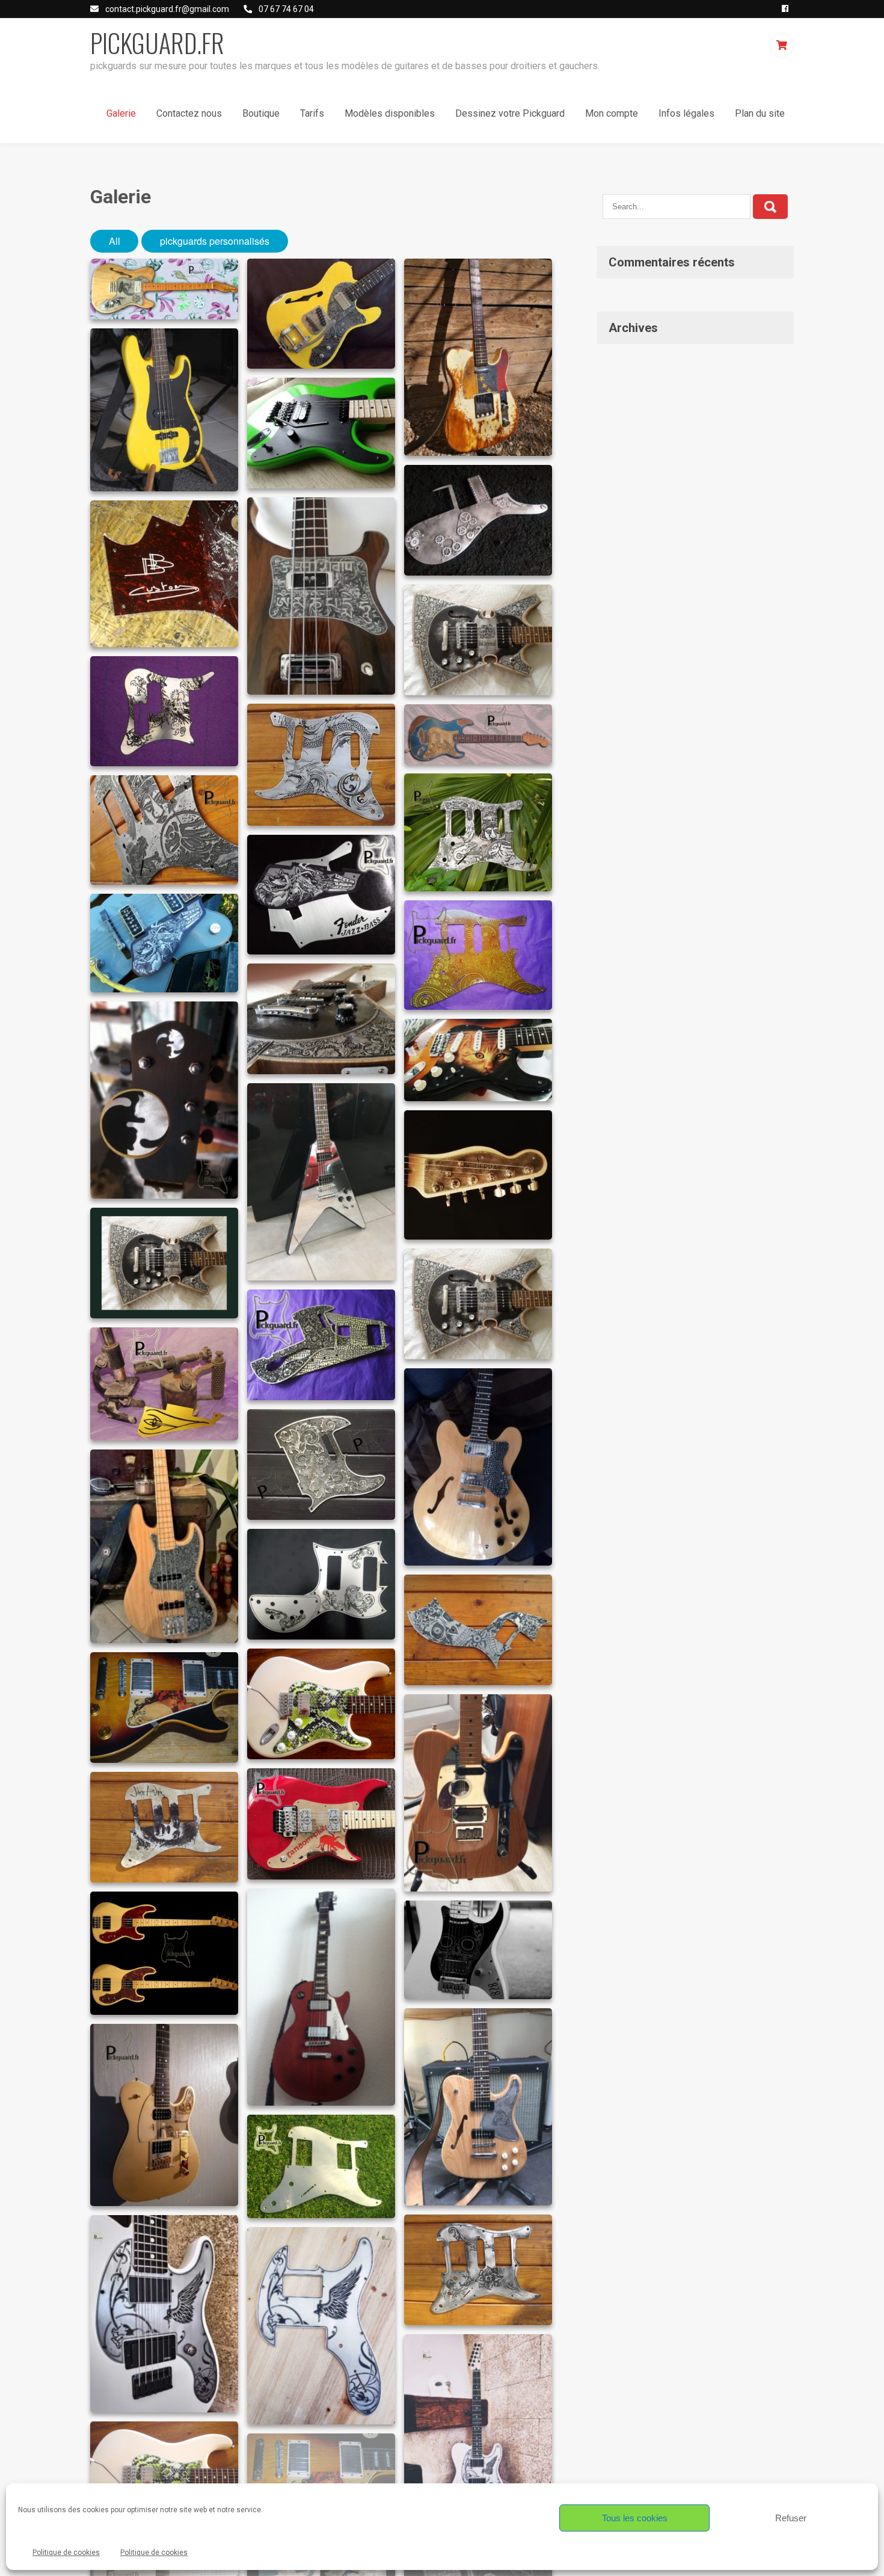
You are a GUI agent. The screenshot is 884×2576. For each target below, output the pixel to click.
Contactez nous (189, 113)
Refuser (791, 2518)
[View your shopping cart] (783, 45)
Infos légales (686, 113)
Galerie (121, 113)
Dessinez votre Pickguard (510, 113)
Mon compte (612, 113)
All (115, 241)
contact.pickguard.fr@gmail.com (167, 9)
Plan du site (760, 113)
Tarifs (312, 113)
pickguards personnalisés (215, 241)
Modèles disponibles (390, 113)
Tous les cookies (635, 2518)
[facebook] (785, 9)
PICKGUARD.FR (157, 43)
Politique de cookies (66, 2553)
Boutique (261, 113)
